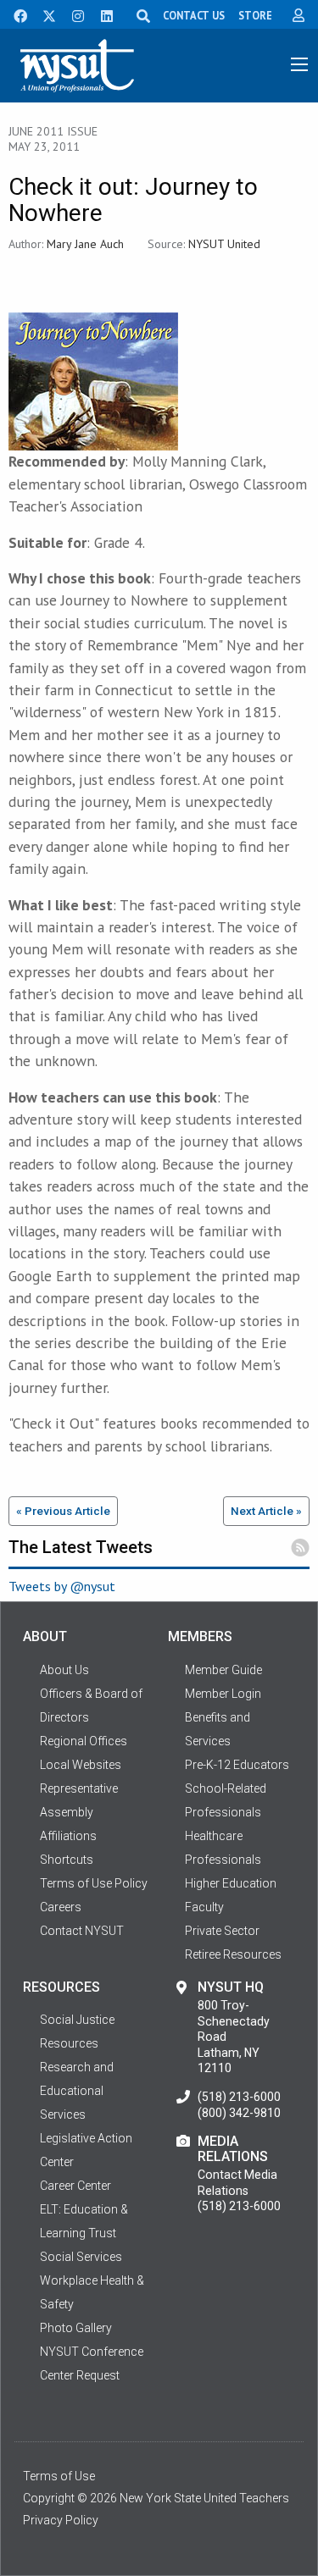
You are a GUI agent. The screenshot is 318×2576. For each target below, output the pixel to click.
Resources (69, 2043)
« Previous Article (63, 1511)
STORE (255, 15)
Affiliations (68, 1836)
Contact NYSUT (82, 1931)
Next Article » (266, 1511)
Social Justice (77, 2020)
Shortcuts (67, 1860)
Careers (61, 1907)
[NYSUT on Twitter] (43, 14)
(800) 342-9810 (239, 2113)
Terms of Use (59, 2476)
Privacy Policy (61, 2520)
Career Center (75, 2186)
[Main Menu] (299, 64)
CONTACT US (194, 15)
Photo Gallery (76, 2328)
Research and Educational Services (77, 2091)
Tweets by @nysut (62, 1586)
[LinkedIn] (102, 14)
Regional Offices (84, 1741)
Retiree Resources (233, 1954)
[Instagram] (73, 14)
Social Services (81, 2257)
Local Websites (81, 1765)
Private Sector (222, 1931)
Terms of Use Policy (94, 1883)
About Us (64, 1670)
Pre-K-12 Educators (237, 1765)
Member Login (223, 1694)
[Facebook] (14, 14)
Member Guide (223, 1670)
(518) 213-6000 (239, 2097)
